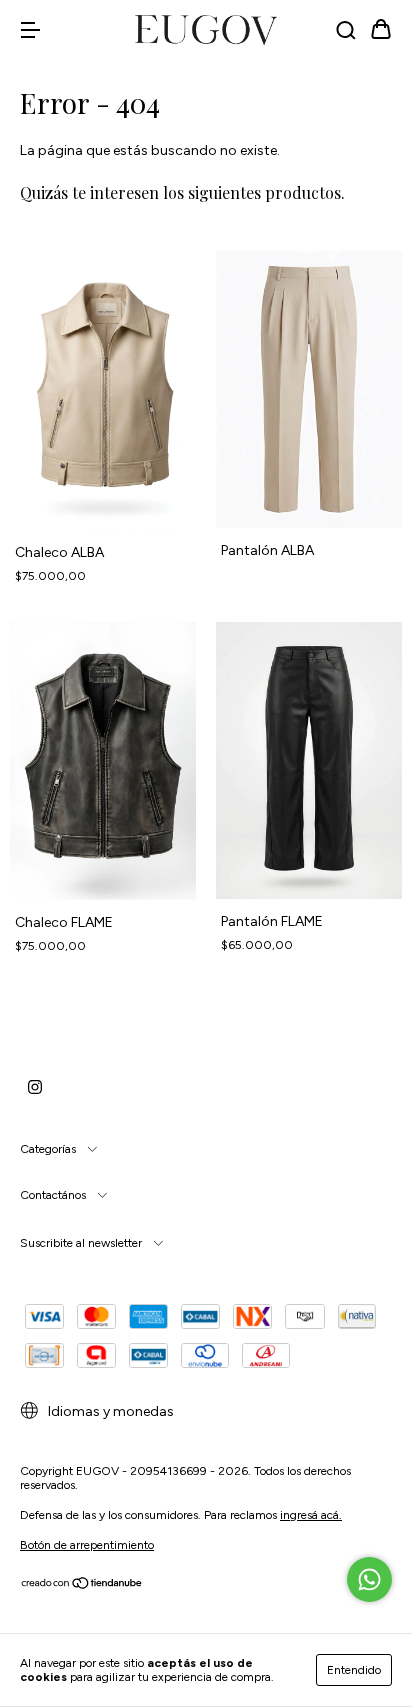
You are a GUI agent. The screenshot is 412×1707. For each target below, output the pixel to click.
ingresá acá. (311, 1515)
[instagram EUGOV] (35, 1087)
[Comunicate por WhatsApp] (369, 1579)
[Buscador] (346, 31)
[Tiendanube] (82, 1586)
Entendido (354, 1670)
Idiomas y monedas (109, 1411)
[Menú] (30, 31)
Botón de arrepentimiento (87, 1545)
